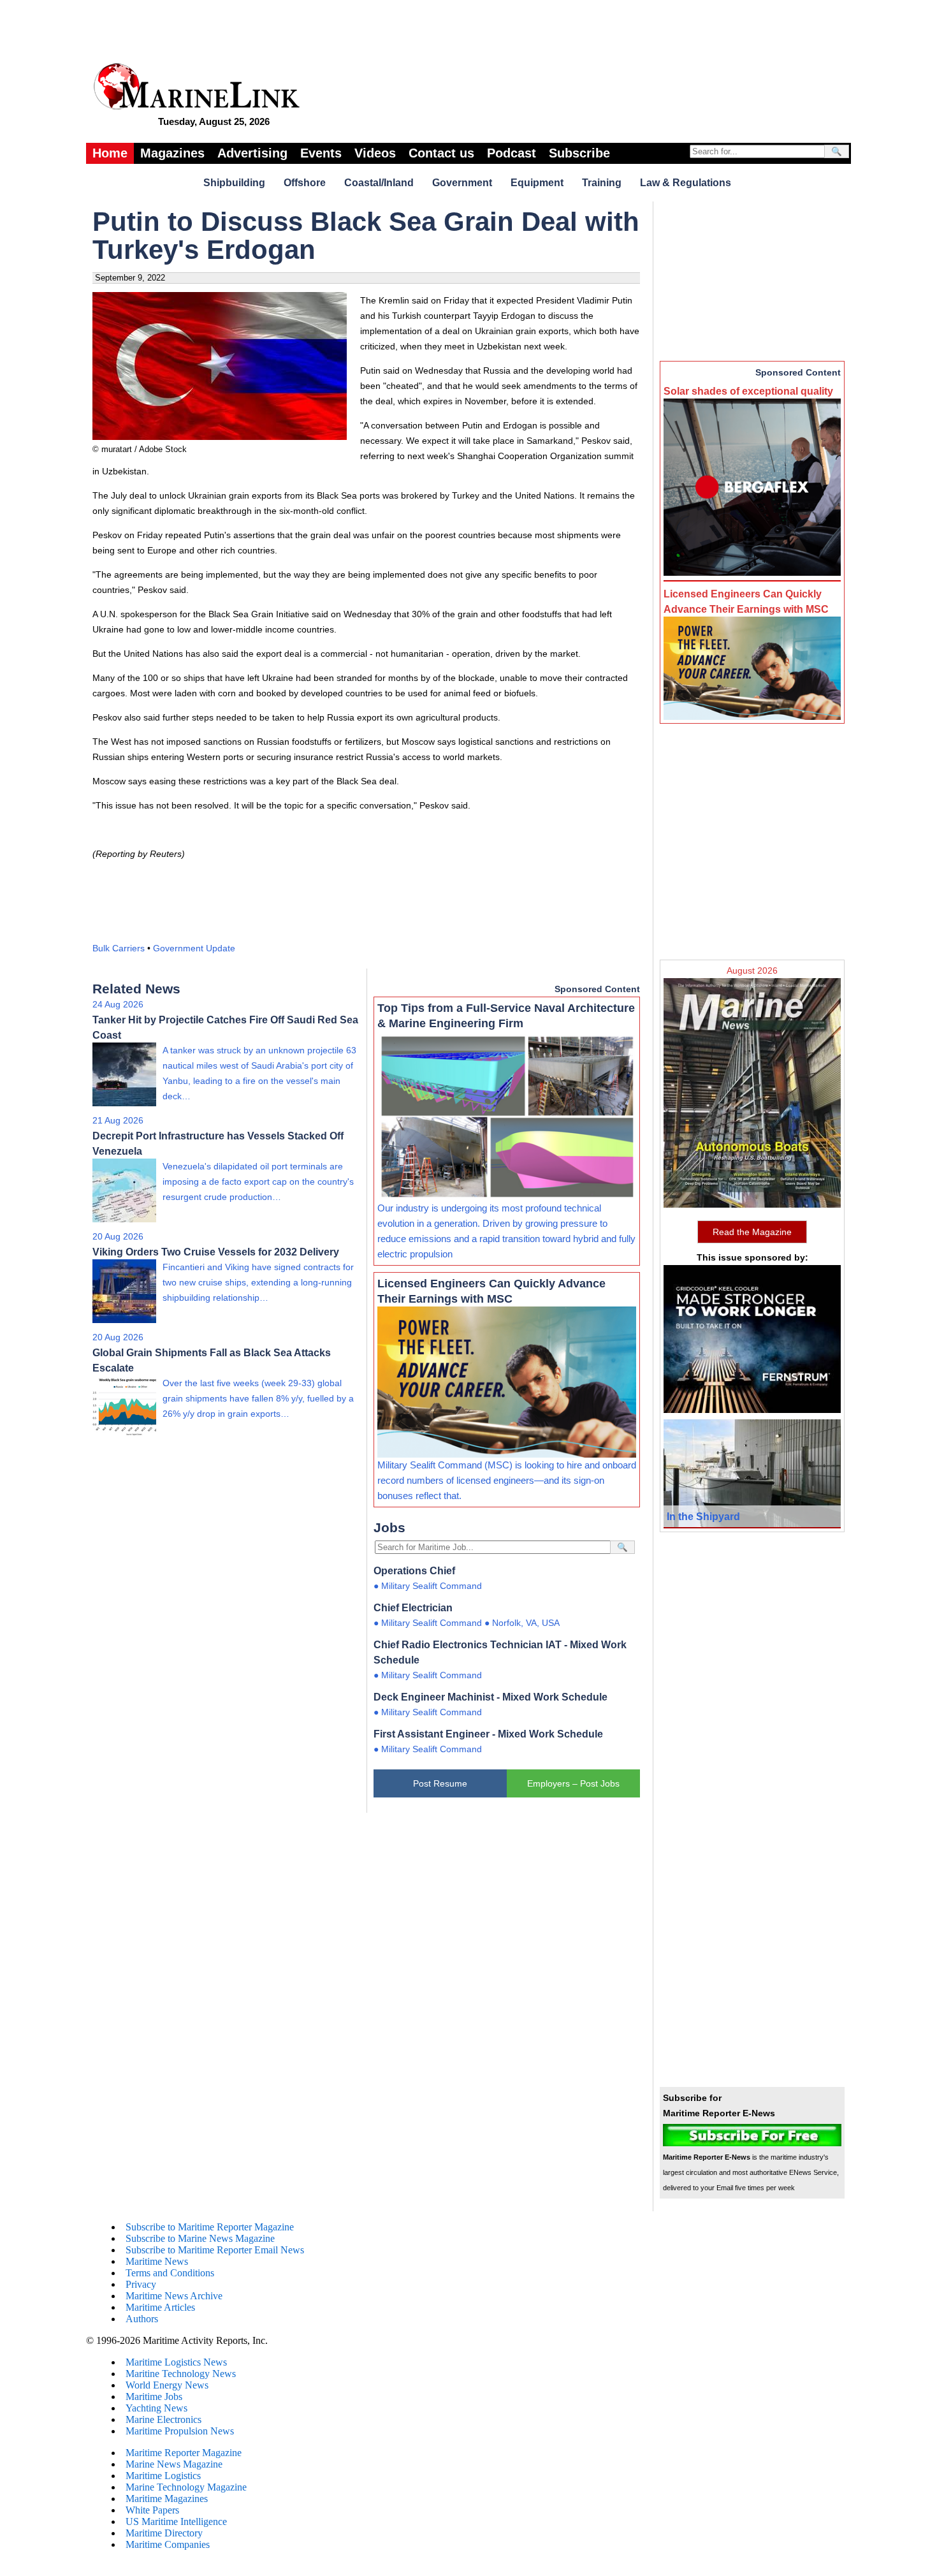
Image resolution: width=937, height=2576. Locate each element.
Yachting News (156, 2408)
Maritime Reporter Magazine (184, 2453)
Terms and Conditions (170, 2273)
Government (462, 183)
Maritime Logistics (163, 2476)
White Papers (152, 2510)
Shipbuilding (234, 183)
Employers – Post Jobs (573, 1783)
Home (110, 153)
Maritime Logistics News (176, 2362)
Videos (375, 153)
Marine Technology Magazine (186, 2487)
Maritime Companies (168, 2544)
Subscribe (579, 153)
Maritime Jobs (154, 2397)
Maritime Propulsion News (180, 2431)
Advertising (252, 153)
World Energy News (167, 2385)
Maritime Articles (160, 2307)
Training (602, 183)
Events (321, 153)
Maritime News (157, 2261)
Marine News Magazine (174, 2464)
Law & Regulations (686, 183)
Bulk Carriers (119, 948)
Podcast (512, 153)
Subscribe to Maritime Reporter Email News (215, 2250)
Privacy (141, 2284)
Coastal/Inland (379, 183)
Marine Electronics (163, 2419)
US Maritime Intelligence (176, 2521)
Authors (142, 2319)
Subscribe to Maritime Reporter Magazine (210, 2227)
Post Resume (440, 1783)
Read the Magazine (752, 1232)
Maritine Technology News (181, 2374)
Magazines (172, 153)
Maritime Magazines (167, 2499)
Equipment (537, 183)
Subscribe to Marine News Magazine (200, 2238)
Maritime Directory (164, 2533)
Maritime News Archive (174, 2296)
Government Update (194, 948)
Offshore (305, 183)
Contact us (441, 153)
